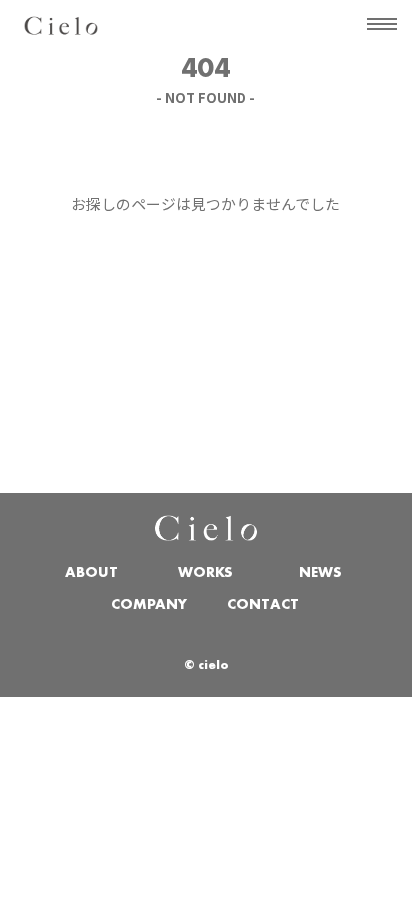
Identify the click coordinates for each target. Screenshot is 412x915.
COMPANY (149, 605)
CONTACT (263, 605)
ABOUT (91, 573)
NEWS (320, 573)
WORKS (205, 573)
